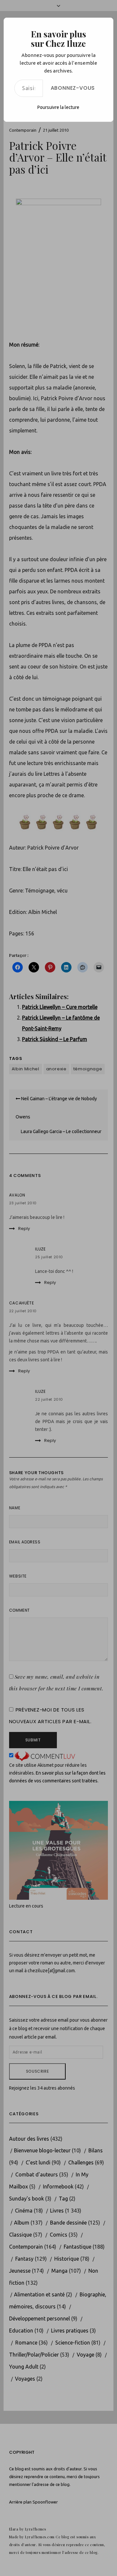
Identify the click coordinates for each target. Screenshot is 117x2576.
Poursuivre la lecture (58, 107)
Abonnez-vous (73, 88)
